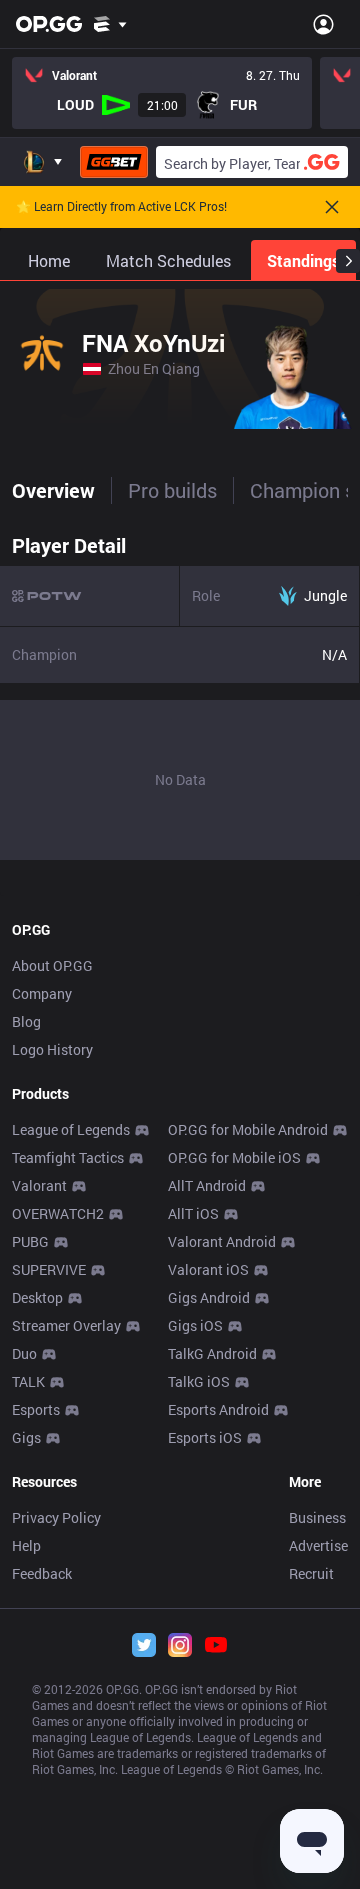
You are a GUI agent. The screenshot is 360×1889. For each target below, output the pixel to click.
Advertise (318, 1545)
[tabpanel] (180, 692)
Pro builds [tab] (172, 490)
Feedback (42, 1573)
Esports (36, 1409)
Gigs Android (209, 1297)
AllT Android (207, 1185)
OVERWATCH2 (58, 1213)
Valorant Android (222, 1241)
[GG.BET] (114, 162)
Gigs (26, 1437)
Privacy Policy (56, 1517)
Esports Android (218, 1409)
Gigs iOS (195, 1325)
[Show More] (110, 24)
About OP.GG (52, 965)
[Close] (332, 207)
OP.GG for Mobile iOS (234, 1157)
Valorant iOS (208, 1269)
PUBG (30, 1241)
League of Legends (71, 1129)
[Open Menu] (323, 24)
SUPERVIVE (49, 1269)
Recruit (311, 1573)
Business (317, 1517)
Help (26, 1545)
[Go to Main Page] (49, 24)
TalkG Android (212, 1353)
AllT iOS (193, 1213)
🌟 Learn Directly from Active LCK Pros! (121, 207)
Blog (26, 1021)
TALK (28, 1381)
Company (42, 993)
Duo (24, 1353)
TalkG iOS (199, 1381)
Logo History (52, 1049)
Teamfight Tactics (68, 1157)
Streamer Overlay (66, 1325)
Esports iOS (205, 1437)
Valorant (39, 1185)
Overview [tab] (53, 490)
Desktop (37, 1297)
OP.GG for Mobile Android (248, 1129)
